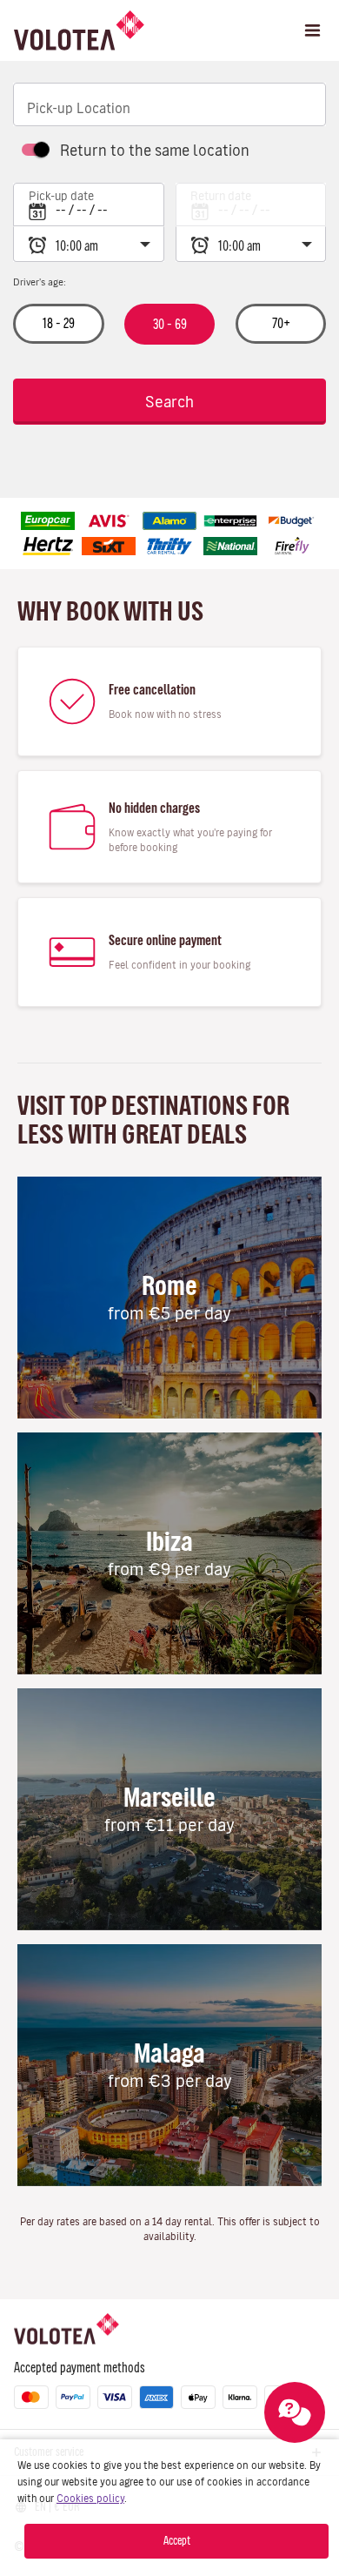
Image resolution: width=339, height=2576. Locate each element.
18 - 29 (59, 323)
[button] (312, 30)
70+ (280, 323)
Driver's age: (40, 282)
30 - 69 (169, 324)
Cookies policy (90, 2498)
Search (169, 402)
